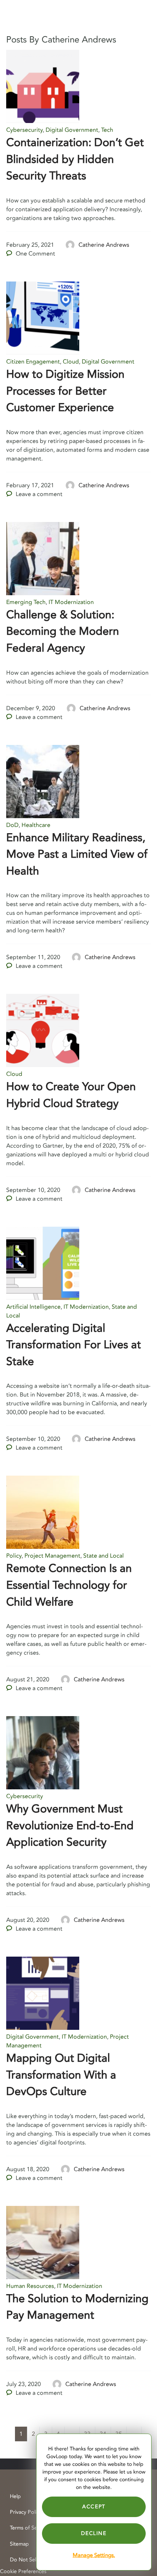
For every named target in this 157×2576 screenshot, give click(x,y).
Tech (107, 130)
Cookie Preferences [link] (23, 2571)
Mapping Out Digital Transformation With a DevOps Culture (61, 2075)
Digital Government (72, 130)
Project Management (52, 1556)
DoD (12, 825)
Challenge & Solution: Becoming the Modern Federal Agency (63, 631)
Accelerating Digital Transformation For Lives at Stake (74, 1345)
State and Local (104, 1556)
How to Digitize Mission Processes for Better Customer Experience (65, 391)
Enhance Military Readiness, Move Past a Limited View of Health (77, 854)
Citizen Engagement (33, 362)
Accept (94, 2507)
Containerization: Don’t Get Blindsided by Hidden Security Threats (75, 159)
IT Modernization (71, 602)
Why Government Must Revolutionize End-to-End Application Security (70, 1826)
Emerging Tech (26, 602)
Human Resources (30, 2286)
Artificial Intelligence (33, 1307)
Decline (94, 2533)
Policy (14, 1556)
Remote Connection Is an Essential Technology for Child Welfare (69, 1585)
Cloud (71, 362)
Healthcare (36, 825)
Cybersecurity (24, 130)
